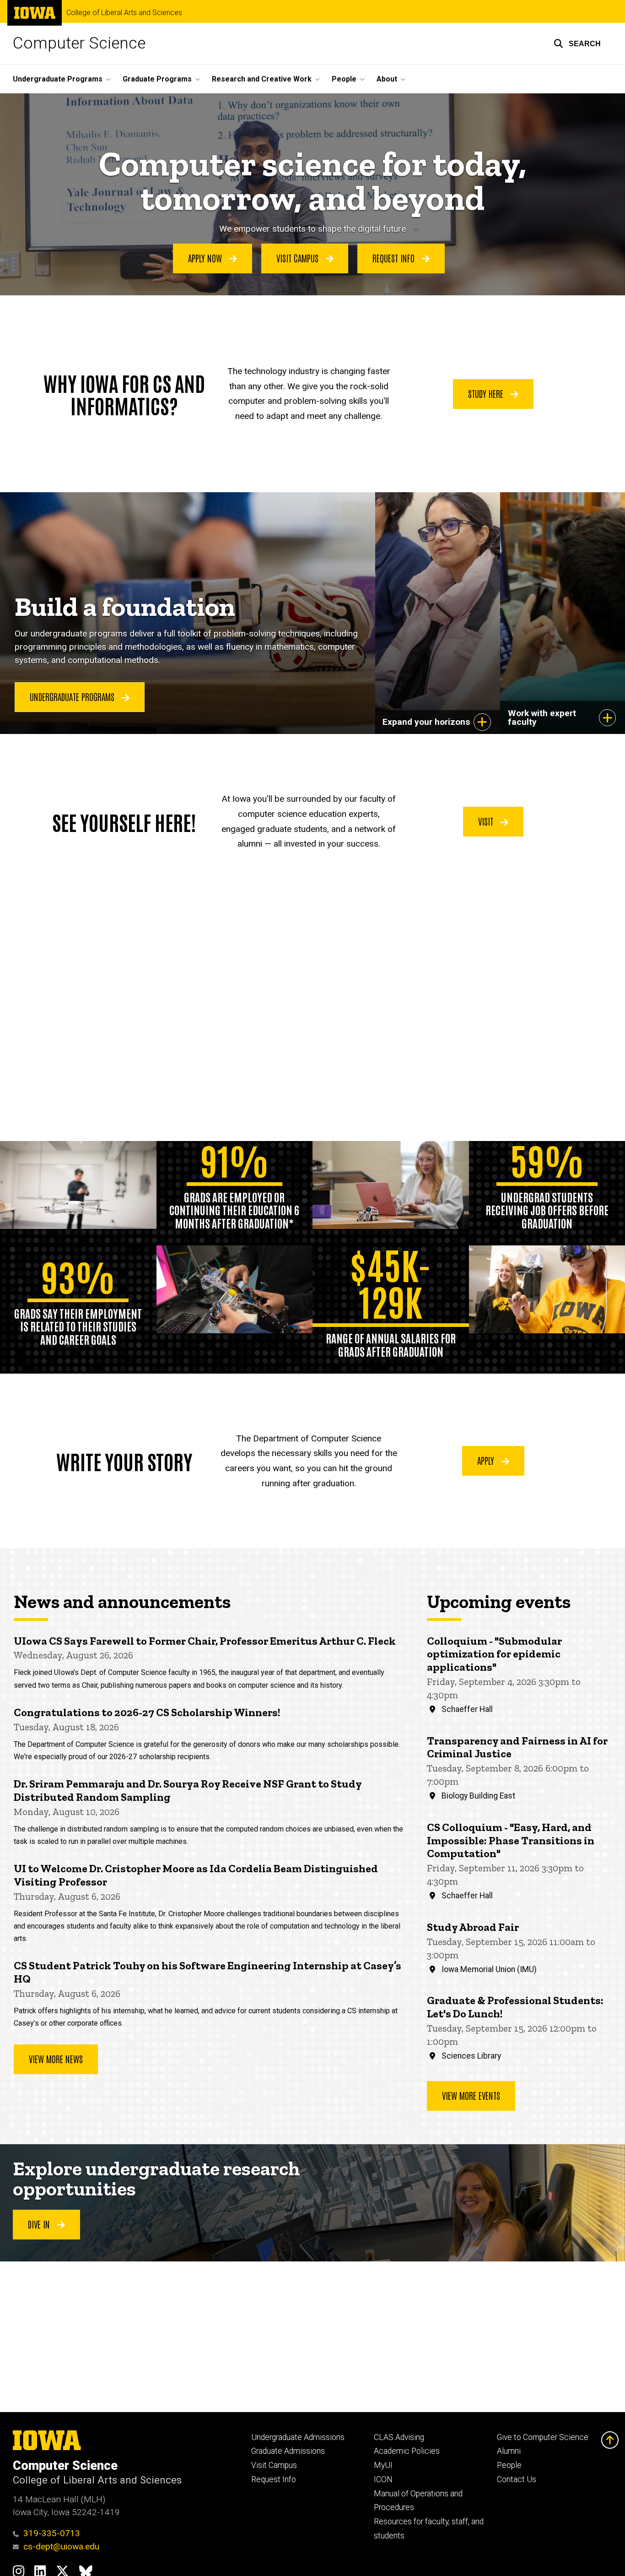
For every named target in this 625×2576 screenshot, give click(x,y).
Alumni (509, 2451)
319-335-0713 (52, 2533)
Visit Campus (299, 258)
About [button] (387, 79)
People (509, 2465)
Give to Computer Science (543, 2437)
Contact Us (517, 2479)
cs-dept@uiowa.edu (61, 2546)
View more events (471, 2095)
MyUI (383, 2465)
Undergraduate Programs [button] (58, 79)
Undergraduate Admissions (298, 2437)
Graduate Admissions (288, 2451)
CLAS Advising (399, 2437)
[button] (577, 43)
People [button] (344, 79)
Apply (487, 1460)
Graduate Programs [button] (157, 79)
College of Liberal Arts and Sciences (124, 13)
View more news (56, 2059)
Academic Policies (407, 2451)
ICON (383, 2479)
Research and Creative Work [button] (262, 79)
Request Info (395, 258)
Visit (487, 821)
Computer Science (79, 43)
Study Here (487, 393)
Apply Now (206, 258)
